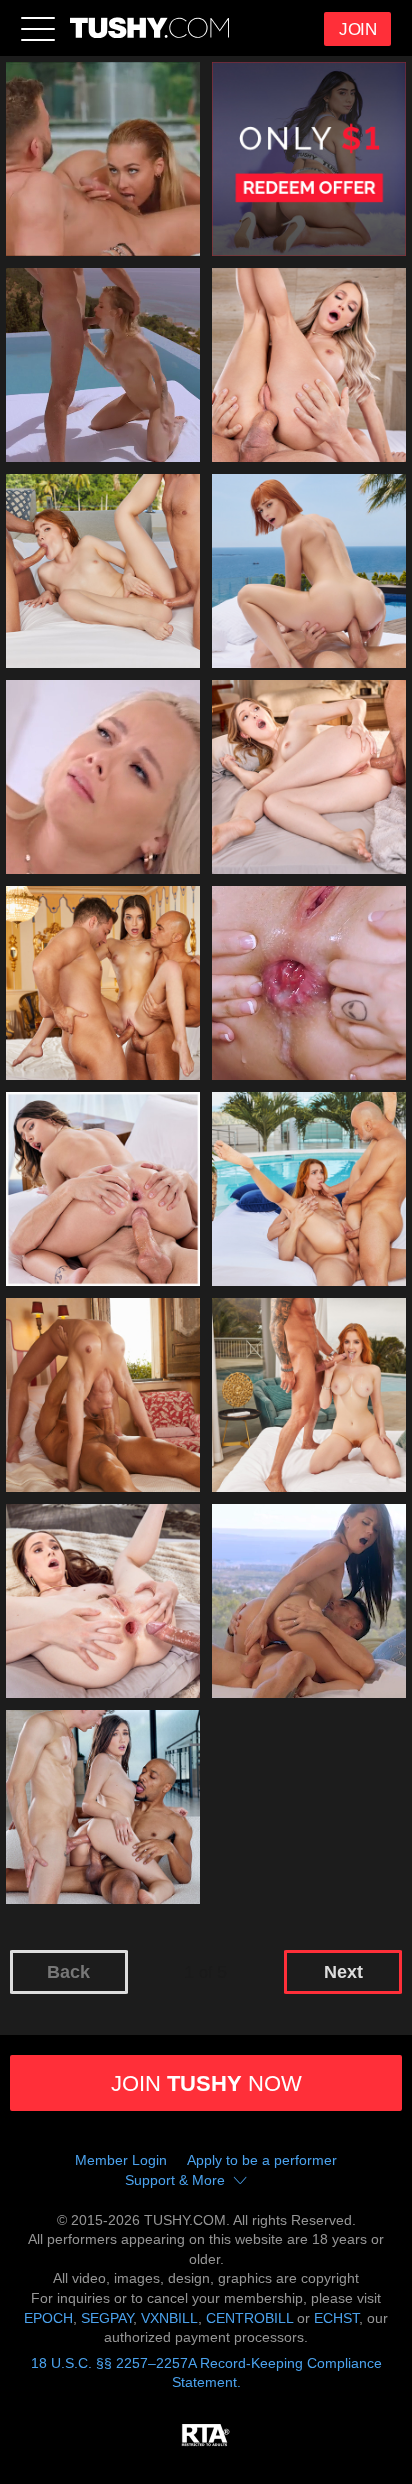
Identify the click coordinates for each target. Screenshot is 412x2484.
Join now (206, 2083)
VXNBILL (169, 2318)
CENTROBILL (249, 2318)
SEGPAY (107, 2318)
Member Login (121, 2160)
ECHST (336, 2318)
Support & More (175, 2180)
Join (357, 29)
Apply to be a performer (262, 2160)
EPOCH (48, 2318)
